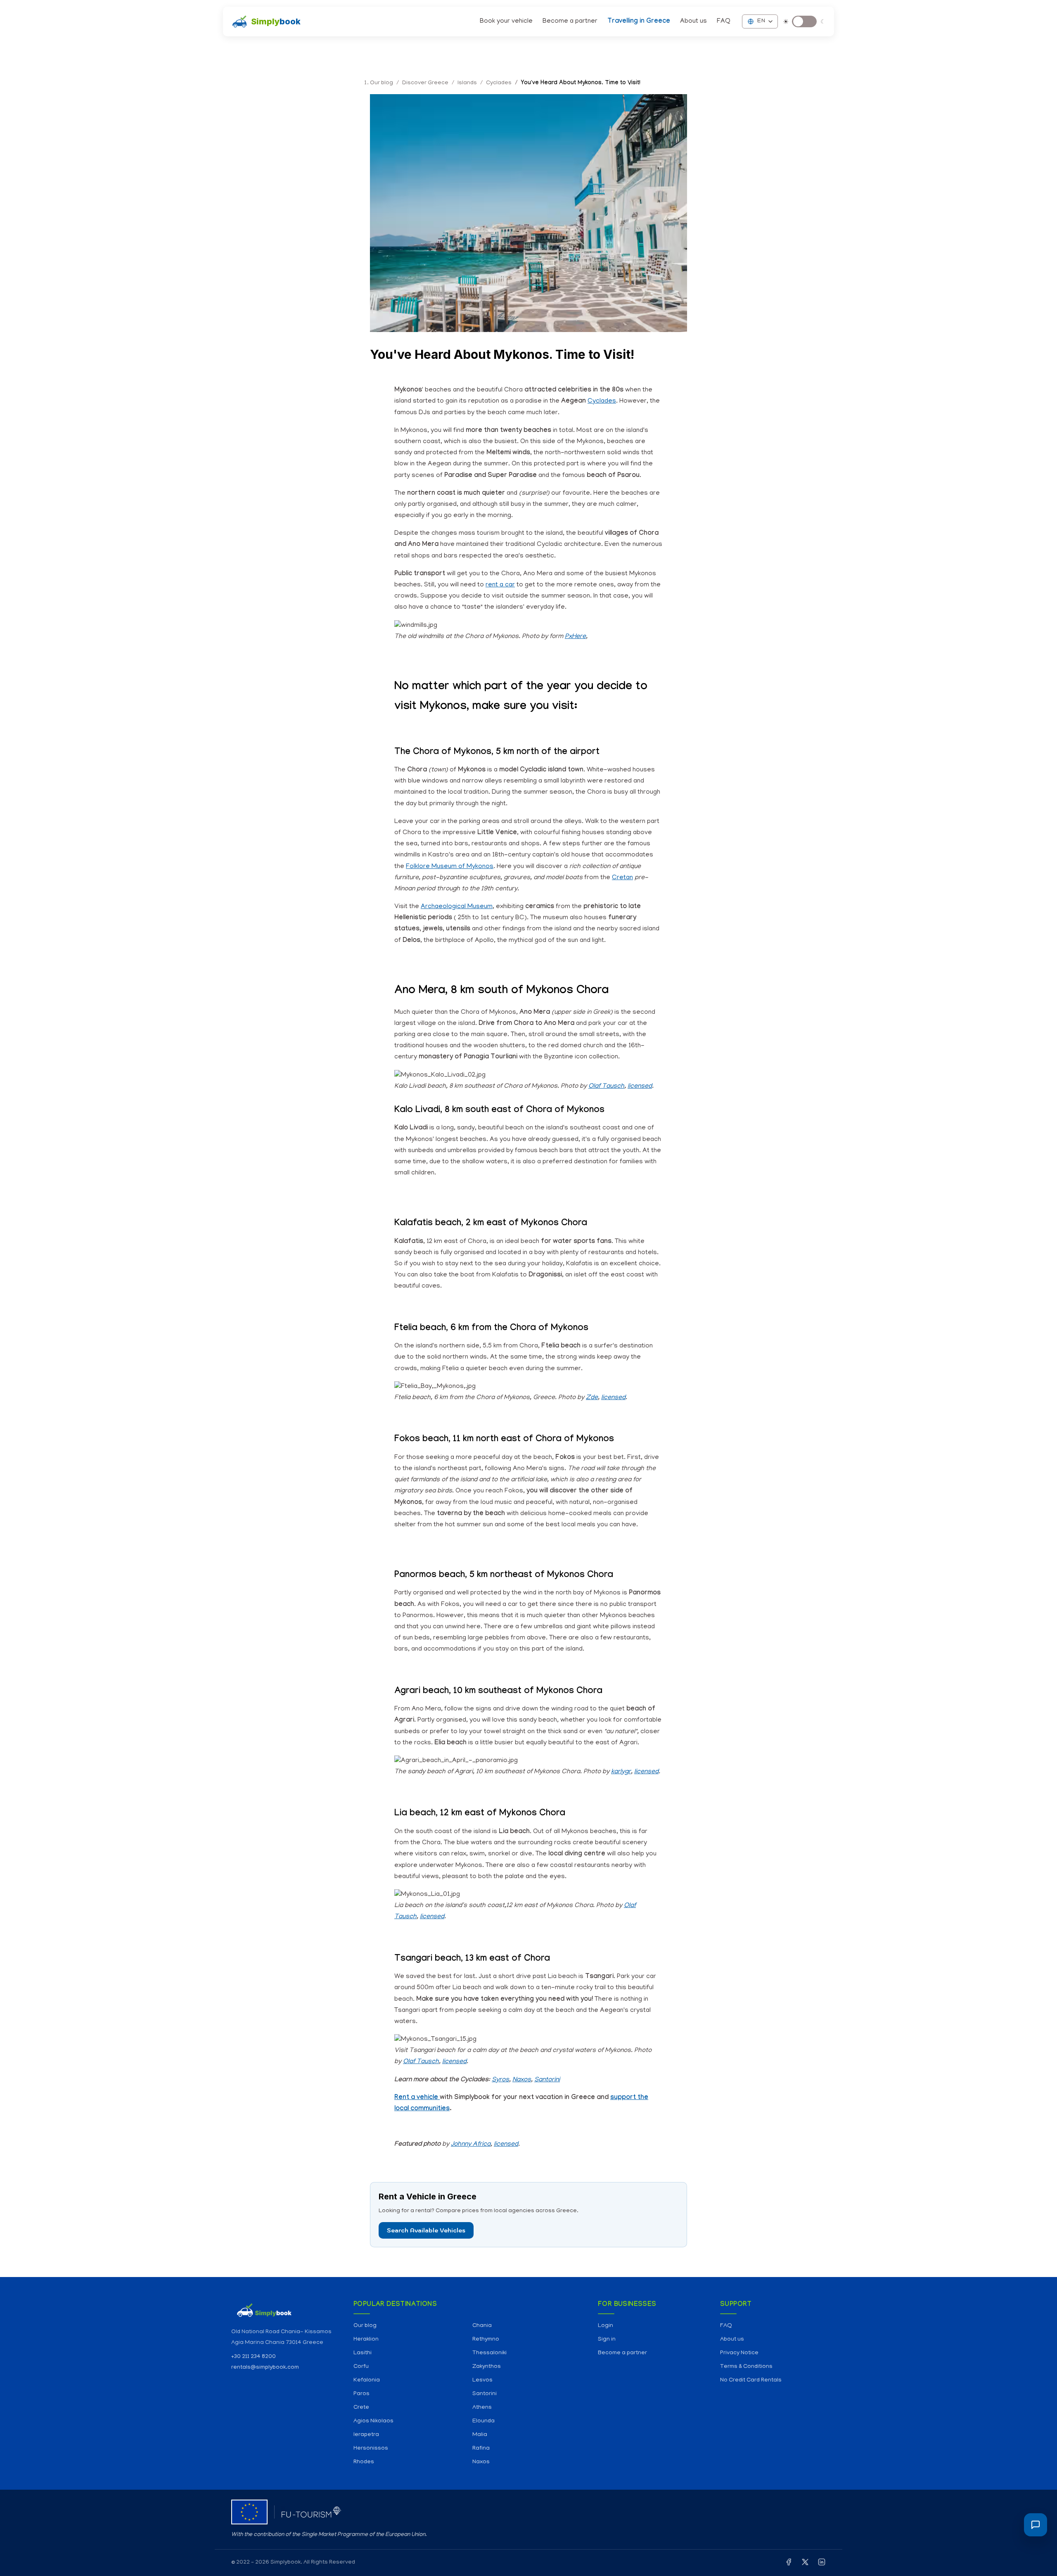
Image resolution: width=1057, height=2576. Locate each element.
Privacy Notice (739, 2353)
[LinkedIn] (822, 2564)
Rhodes (364, 2462)
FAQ (724, 21)
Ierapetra (366, 2435)
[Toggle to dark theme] (804, 21)
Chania (482, 2326)
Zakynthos (487, 2367)
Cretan (622, 878)
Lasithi (363, 2353)
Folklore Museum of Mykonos (450, 867)
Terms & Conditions (746, 2367)
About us (693, 21)
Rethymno (486, 2340)
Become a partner (570, 21)
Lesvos (482, 2380)
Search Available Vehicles (426, 2230)
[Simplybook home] (284, 2310)
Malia (480, 2435)
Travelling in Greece (639, 22)
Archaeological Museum (457, 907)
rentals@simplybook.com (265, 2368)
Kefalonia (367, 2380)
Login (606, 2326)
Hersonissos (371, 2449)
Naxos (481, 2462)
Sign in (607, 2340)
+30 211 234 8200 (254, 2357)
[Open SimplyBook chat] (1036, 2525)
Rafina (481, 2449)
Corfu (361, 2367)
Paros (361, 2394)
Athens (482, 2408)
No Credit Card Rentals (751, 2380)
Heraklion (366, 2340)
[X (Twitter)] (805, 2564)
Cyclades (602, 401)
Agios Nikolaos (373, 2421)
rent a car (500, 585)
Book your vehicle (506, 21)
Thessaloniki (489, 2353)
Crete (361, 2408)
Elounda (483, 2421)
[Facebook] (789, 2564)
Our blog (365, 2326)
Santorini (485, 2394)
